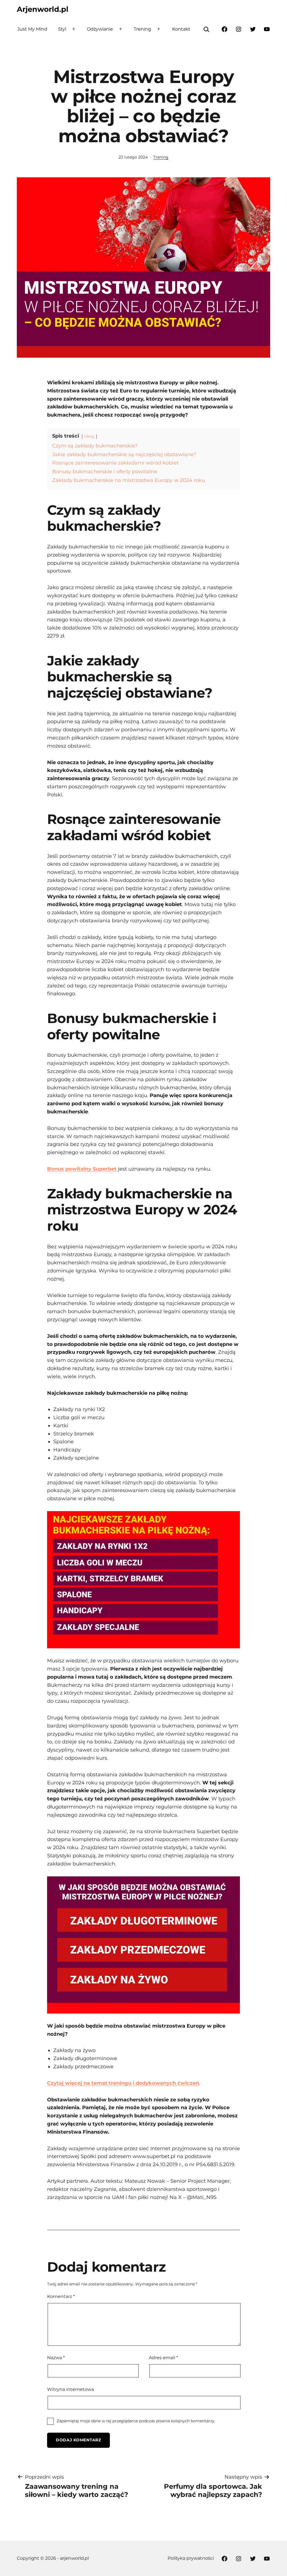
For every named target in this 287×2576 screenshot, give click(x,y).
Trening (142, 29)
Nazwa (56, 2357)
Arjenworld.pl (43, 9)
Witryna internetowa (70, 2389)
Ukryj (89, 436)
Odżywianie (100, 29)
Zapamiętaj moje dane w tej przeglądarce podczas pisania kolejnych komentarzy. (136, 2421)
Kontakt (181, 29)
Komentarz (61, 2296)
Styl (62, 29)
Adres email (163, 2357)
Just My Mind (32, 29)
